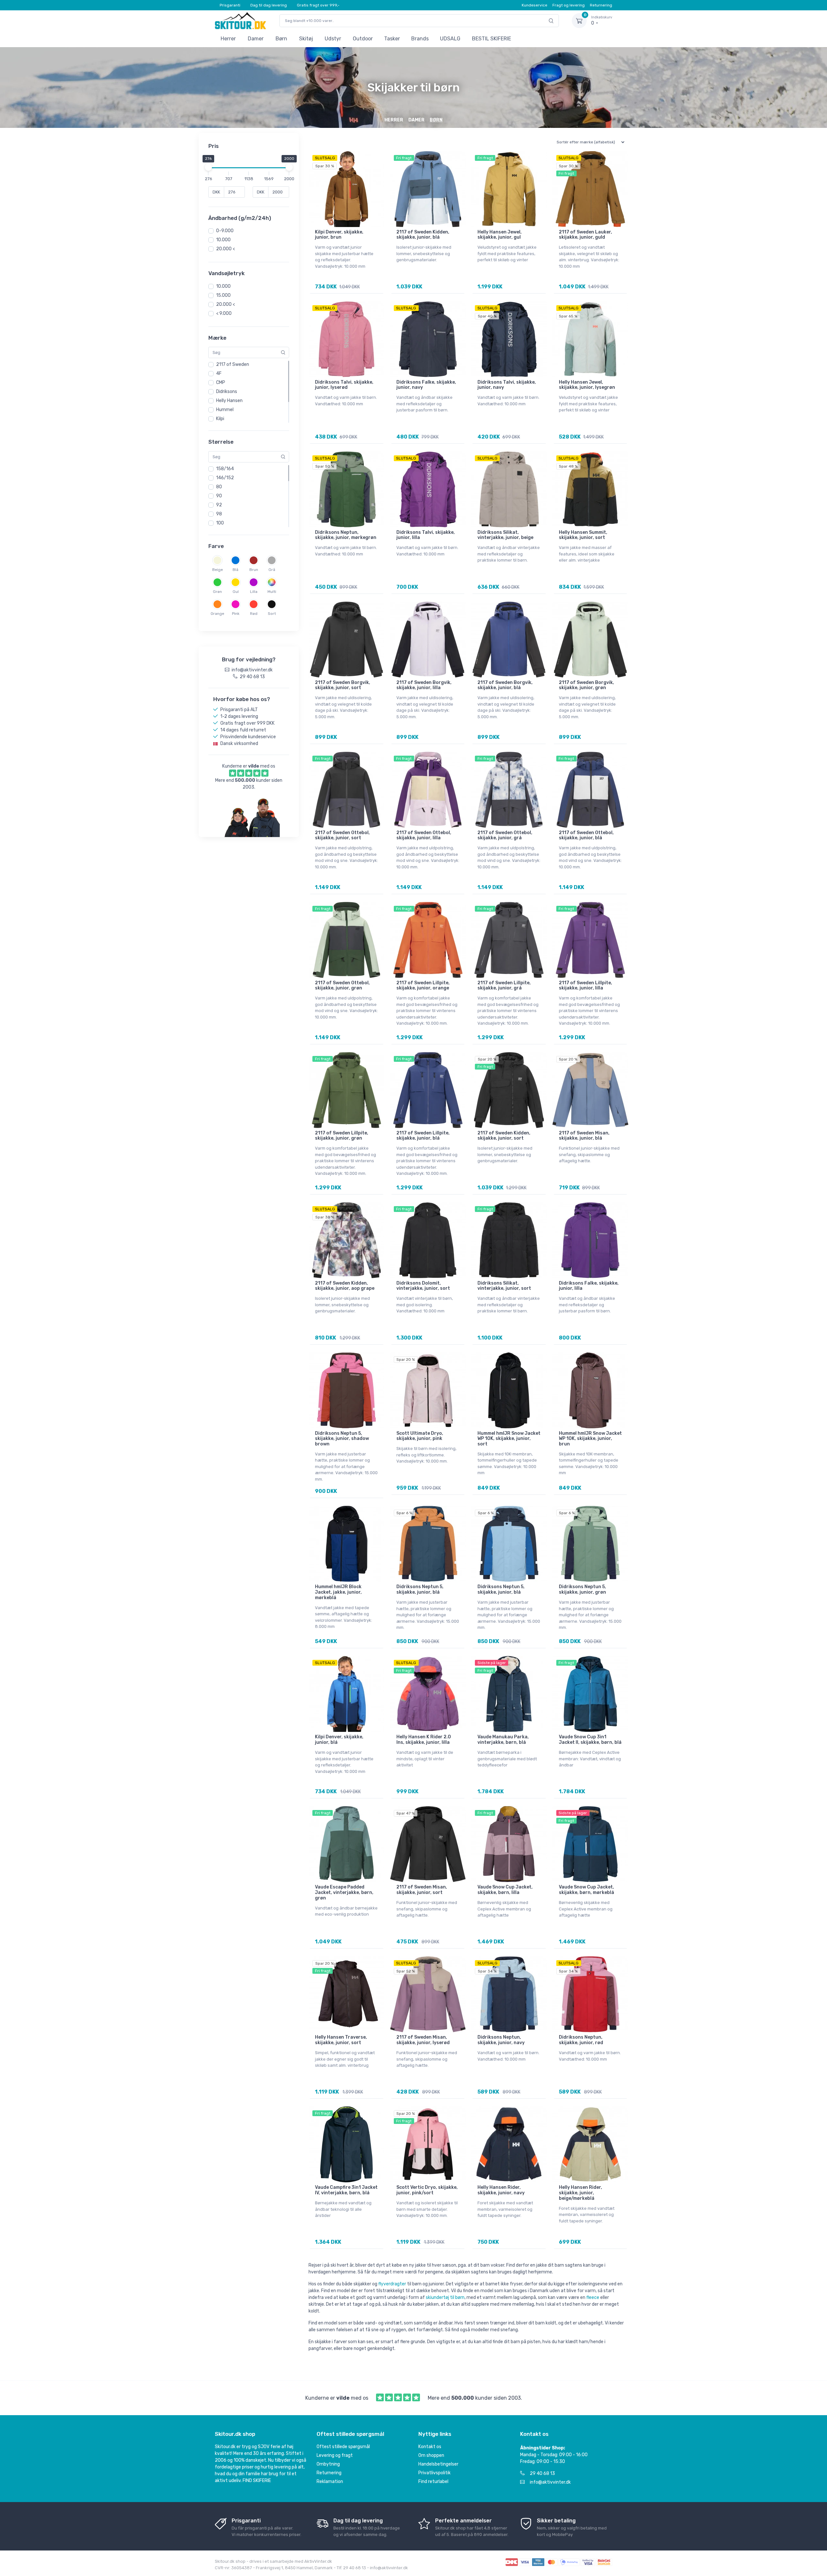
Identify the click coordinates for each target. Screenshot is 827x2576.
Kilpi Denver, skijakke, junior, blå (339, 1740)
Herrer (228, 39)
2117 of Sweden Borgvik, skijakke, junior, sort (343, 685)
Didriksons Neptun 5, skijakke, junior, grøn (582, 1589)
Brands (420, 39)
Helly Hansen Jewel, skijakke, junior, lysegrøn (587, 385)
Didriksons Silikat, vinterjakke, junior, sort (504, 1286)
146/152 (225, 478)
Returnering (601, 5)
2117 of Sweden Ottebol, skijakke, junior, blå (586, 835)
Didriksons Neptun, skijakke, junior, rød (581, 2040)
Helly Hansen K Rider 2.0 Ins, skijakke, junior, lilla (424, 1740)
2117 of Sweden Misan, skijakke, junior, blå (584, 1136)
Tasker (392, 39)
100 (220, 523)
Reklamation (330, 2482)
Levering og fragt (335, 2455)
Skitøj (306, 39)
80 (219, 487)
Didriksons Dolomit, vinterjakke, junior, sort (423, 1286)
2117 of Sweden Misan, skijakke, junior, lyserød (423, 2040)
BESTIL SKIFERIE (492, 39)
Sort (272, 614)
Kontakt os (430, 2447)
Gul (236, 592)
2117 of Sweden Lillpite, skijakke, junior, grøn (342, 1136)
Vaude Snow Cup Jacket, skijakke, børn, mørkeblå (586, 1890)
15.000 (223, 295)
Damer (256, 39)
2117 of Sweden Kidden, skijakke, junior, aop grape (345, 1286)
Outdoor (363, 39)
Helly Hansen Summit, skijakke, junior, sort (583, 535)
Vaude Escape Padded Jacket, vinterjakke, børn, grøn (344, 1893)
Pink (236, 614)
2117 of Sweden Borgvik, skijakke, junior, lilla (424, 685)
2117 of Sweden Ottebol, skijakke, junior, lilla (424, 835)
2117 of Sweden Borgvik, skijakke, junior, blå (505, 685)
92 (219, 505)
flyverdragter (392, 2284)
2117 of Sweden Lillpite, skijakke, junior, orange (423, 986)
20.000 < (225, 249)
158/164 (225, 469)
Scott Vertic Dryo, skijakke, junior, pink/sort (427, 2190)
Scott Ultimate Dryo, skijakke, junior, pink (420, 1436)
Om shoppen (431, 2455)
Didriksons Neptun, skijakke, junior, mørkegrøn (346, 535)
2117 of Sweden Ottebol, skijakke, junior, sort (342, 835)
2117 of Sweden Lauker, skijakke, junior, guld (586, 235)
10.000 (223, 240)
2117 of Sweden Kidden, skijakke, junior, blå (423, 235)
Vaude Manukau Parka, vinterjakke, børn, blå (503, 1740)
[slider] (208, 167)
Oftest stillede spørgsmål (343, 2447)
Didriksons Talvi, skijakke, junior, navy (507, 385)
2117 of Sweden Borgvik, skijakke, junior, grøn (586, 685)
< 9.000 (224, 313)
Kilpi (220, 419)
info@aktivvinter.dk (550, 2482)
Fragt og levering (569, 5)
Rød (254, 614)
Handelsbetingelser (438, 2464)
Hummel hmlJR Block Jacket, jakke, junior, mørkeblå (338, 1592)
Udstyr (333, 39)
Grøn (217, 592)
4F (219, 373)
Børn (281, 39)
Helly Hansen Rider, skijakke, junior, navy (501, 2190)
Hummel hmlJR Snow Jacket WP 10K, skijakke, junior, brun (590, 1439)
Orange (217, 614)
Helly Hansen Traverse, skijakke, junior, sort (341, 2040)
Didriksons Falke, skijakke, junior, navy (426, 385)
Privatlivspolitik (434, 2473)
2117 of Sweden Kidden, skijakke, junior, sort (504, 1136)
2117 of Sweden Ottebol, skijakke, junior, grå (505, 835)
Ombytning (328, 2464)
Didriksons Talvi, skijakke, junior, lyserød (344, 385)
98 (219, 514)
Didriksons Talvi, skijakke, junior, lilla (426, 535)
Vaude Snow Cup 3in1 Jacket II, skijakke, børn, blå (590, 1740)
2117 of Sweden (233, 364)
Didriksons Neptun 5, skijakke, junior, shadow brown (342, 1439)
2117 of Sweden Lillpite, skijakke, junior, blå (423, 1136)
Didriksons (227, 392)
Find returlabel (433, 2482)
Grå (272, 570)
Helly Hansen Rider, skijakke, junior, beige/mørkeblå (581, 2193)
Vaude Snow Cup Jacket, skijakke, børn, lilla (505, 1890)
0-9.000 (225, 231)
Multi (272, 592)
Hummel (225, 410)
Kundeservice (534, 5)
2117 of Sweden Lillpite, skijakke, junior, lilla (586, 986)
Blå (236, 570)
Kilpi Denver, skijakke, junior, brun (339, 235)
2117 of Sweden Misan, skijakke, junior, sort (422, 1890)
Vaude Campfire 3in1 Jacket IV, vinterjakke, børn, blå (346, 2190)
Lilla (254, 592)
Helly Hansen (229, 401)
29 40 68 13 (542, 2473)
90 (219, 496)
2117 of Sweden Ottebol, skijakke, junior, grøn (342, 986)
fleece (593, 2297)
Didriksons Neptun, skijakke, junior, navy (501, 2040)
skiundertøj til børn (445, 2297)
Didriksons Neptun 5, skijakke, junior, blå (420, 1589)
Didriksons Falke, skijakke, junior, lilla (589, 1286)
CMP (221, 383)
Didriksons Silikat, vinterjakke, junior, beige (505, 535)
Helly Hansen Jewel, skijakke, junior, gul (500, 235)
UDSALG (450, 39)
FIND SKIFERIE (257, 2481)
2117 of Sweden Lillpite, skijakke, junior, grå (504, 986)
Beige (218, 570)
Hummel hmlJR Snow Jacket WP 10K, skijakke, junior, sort (509, 1439)
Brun (254, 570)
